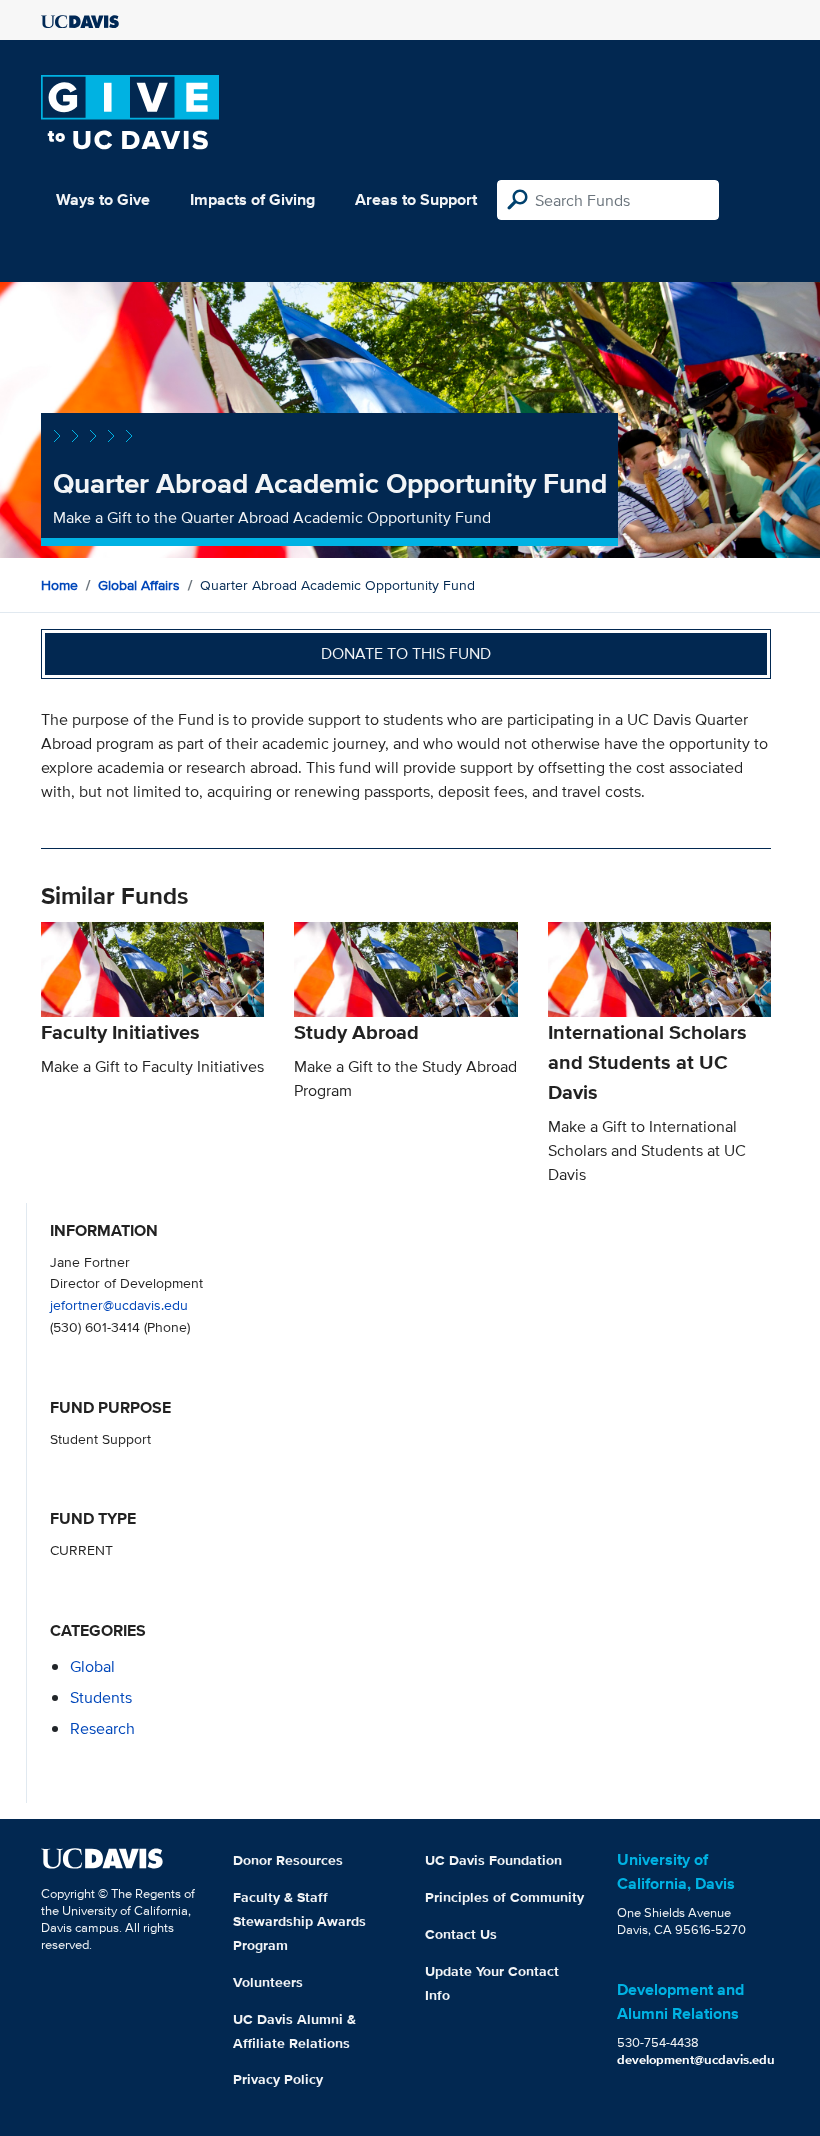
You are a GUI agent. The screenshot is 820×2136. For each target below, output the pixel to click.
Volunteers (268, 1982)
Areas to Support (416, 199)
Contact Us (461, 1934)
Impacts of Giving (252, 199)
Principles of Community (504, 1897)
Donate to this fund (406, 653)
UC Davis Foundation (493, 1860)
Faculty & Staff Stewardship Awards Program (299, 1921)
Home (59, 585)
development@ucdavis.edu (696, 2059)
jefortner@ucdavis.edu (119, 1304)
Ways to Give (103, 199)
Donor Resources (288, 1860)
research (102, 1728)
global (92, 1666)
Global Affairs (139, 585)
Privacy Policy (278, 2079)
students (101, 1697)
